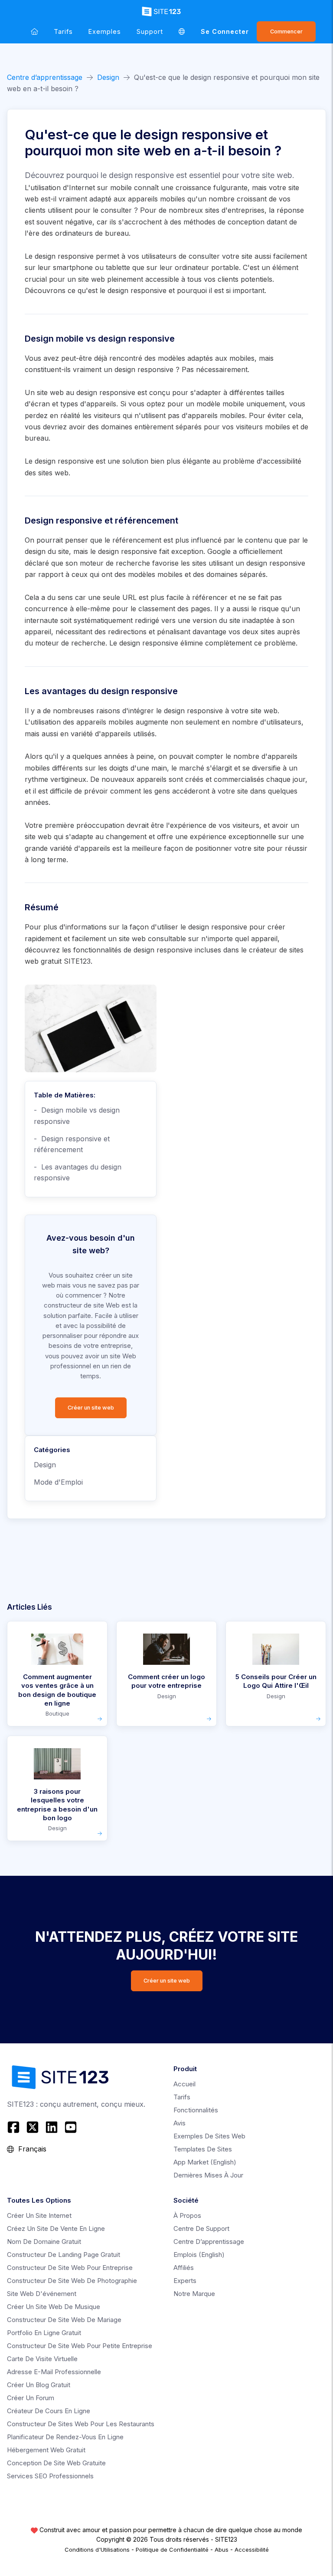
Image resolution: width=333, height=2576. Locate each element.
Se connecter (225, 31)
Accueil (184, 2084)
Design (108, 77)
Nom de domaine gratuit (44, 2242)
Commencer (286, 31)
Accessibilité (252, 2550)
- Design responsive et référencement (72, 1144)
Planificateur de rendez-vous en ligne (65, 2437)
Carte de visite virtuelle (42, 2359)
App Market (205, 2162)
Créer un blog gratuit (39, 2385)
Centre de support (201, 2228)
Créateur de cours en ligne (49, 2411)
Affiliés (184, 2268)
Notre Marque (194, 2294)
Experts (185, 2281)
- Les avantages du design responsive (78, 1173)
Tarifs (63, 31)
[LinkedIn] (52, 2127)
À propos (187, 2215)
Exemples (105, 31)
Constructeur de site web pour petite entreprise (80, 2346)
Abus (222, 2550)
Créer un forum (31, 2398)
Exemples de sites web (209, 2136)
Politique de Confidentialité (172, 2550)
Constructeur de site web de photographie (72, 2281)
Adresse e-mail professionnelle (54, 2372)
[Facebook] (15, 2127)
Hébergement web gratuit (46, 2450)
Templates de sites (203, 2149)
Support (150, 31)
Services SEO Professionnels (50, 2476)
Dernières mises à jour (208, 2175)
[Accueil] (34, 31)
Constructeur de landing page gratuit (64, 2255)
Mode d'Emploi (58, 1482)
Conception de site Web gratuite (56, 2463)
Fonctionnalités (196, 2110)
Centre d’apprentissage (45, 77)
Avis (180, 2123)
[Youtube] (71, 2127)
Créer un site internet (39, 2215)
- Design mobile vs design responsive (77, 1116)
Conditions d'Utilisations (97, 2550)
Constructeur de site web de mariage (64, 2320)
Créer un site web (91, 1408)
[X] (33, 2127)
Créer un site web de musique (54, 2307)
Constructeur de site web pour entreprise (70, 2268)
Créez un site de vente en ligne (56, 2228)
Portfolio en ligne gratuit (44, 2333)
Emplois (199, 2255)
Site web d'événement (42, 2294)
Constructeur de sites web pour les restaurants (81, 2424)
